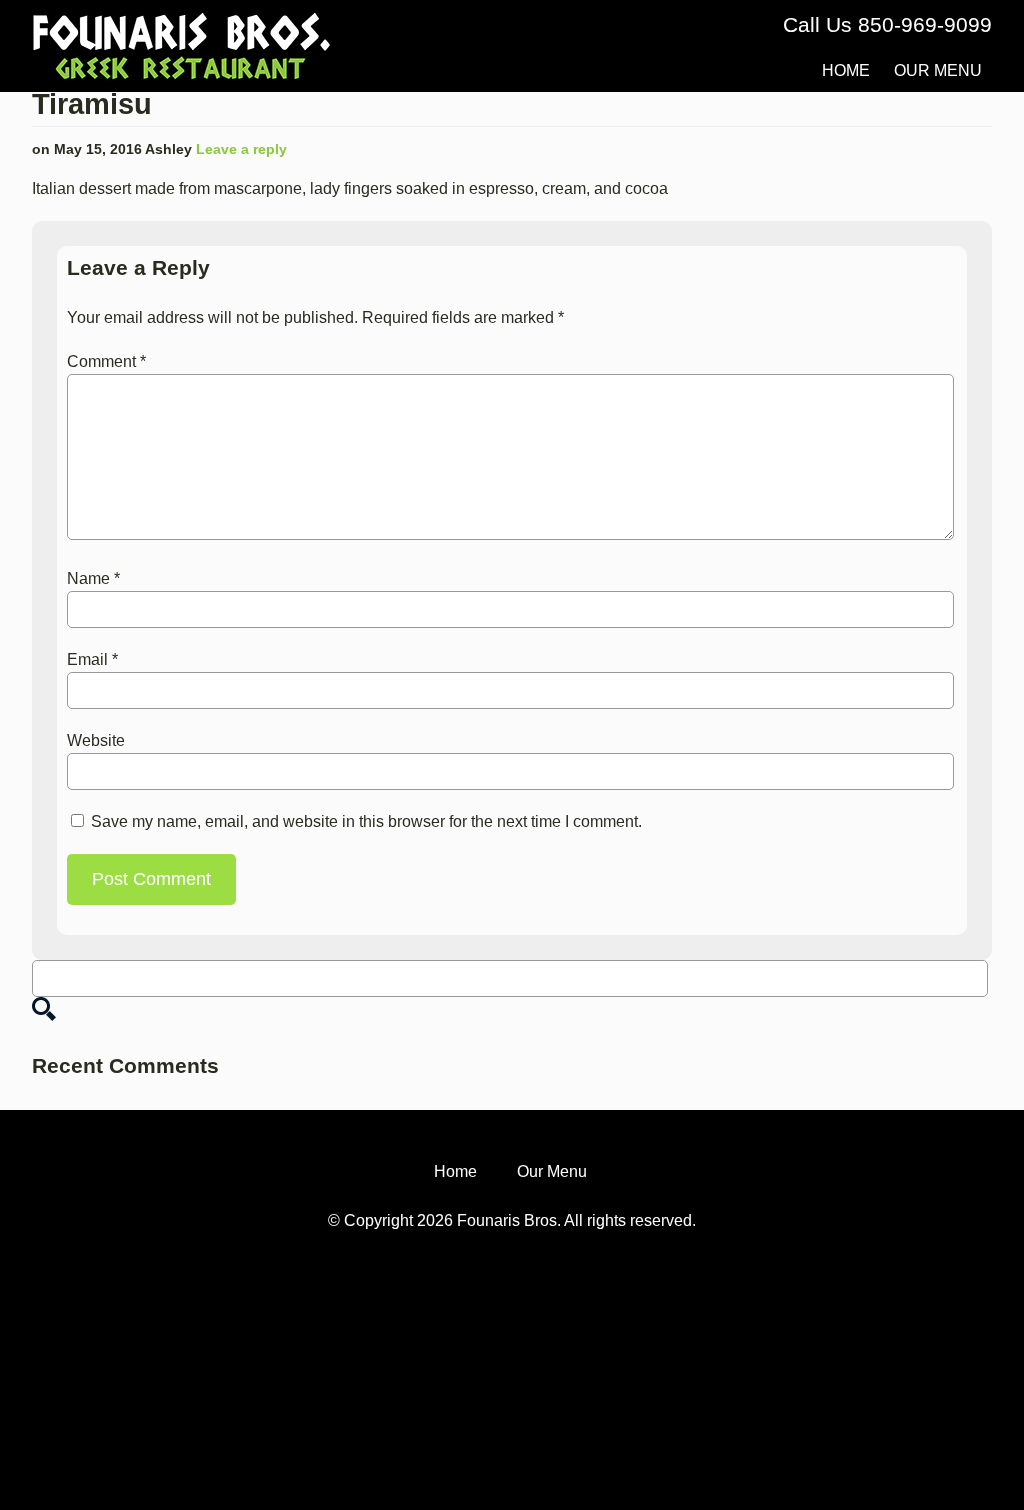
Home (846, 70)
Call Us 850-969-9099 (887, 24)
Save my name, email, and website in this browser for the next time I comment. (366, 821)
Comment (106, 361)
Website (96, 740)
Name (93, 578)
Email (92, 659)
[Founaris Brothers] (182, 21)
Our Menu (938, 70)
